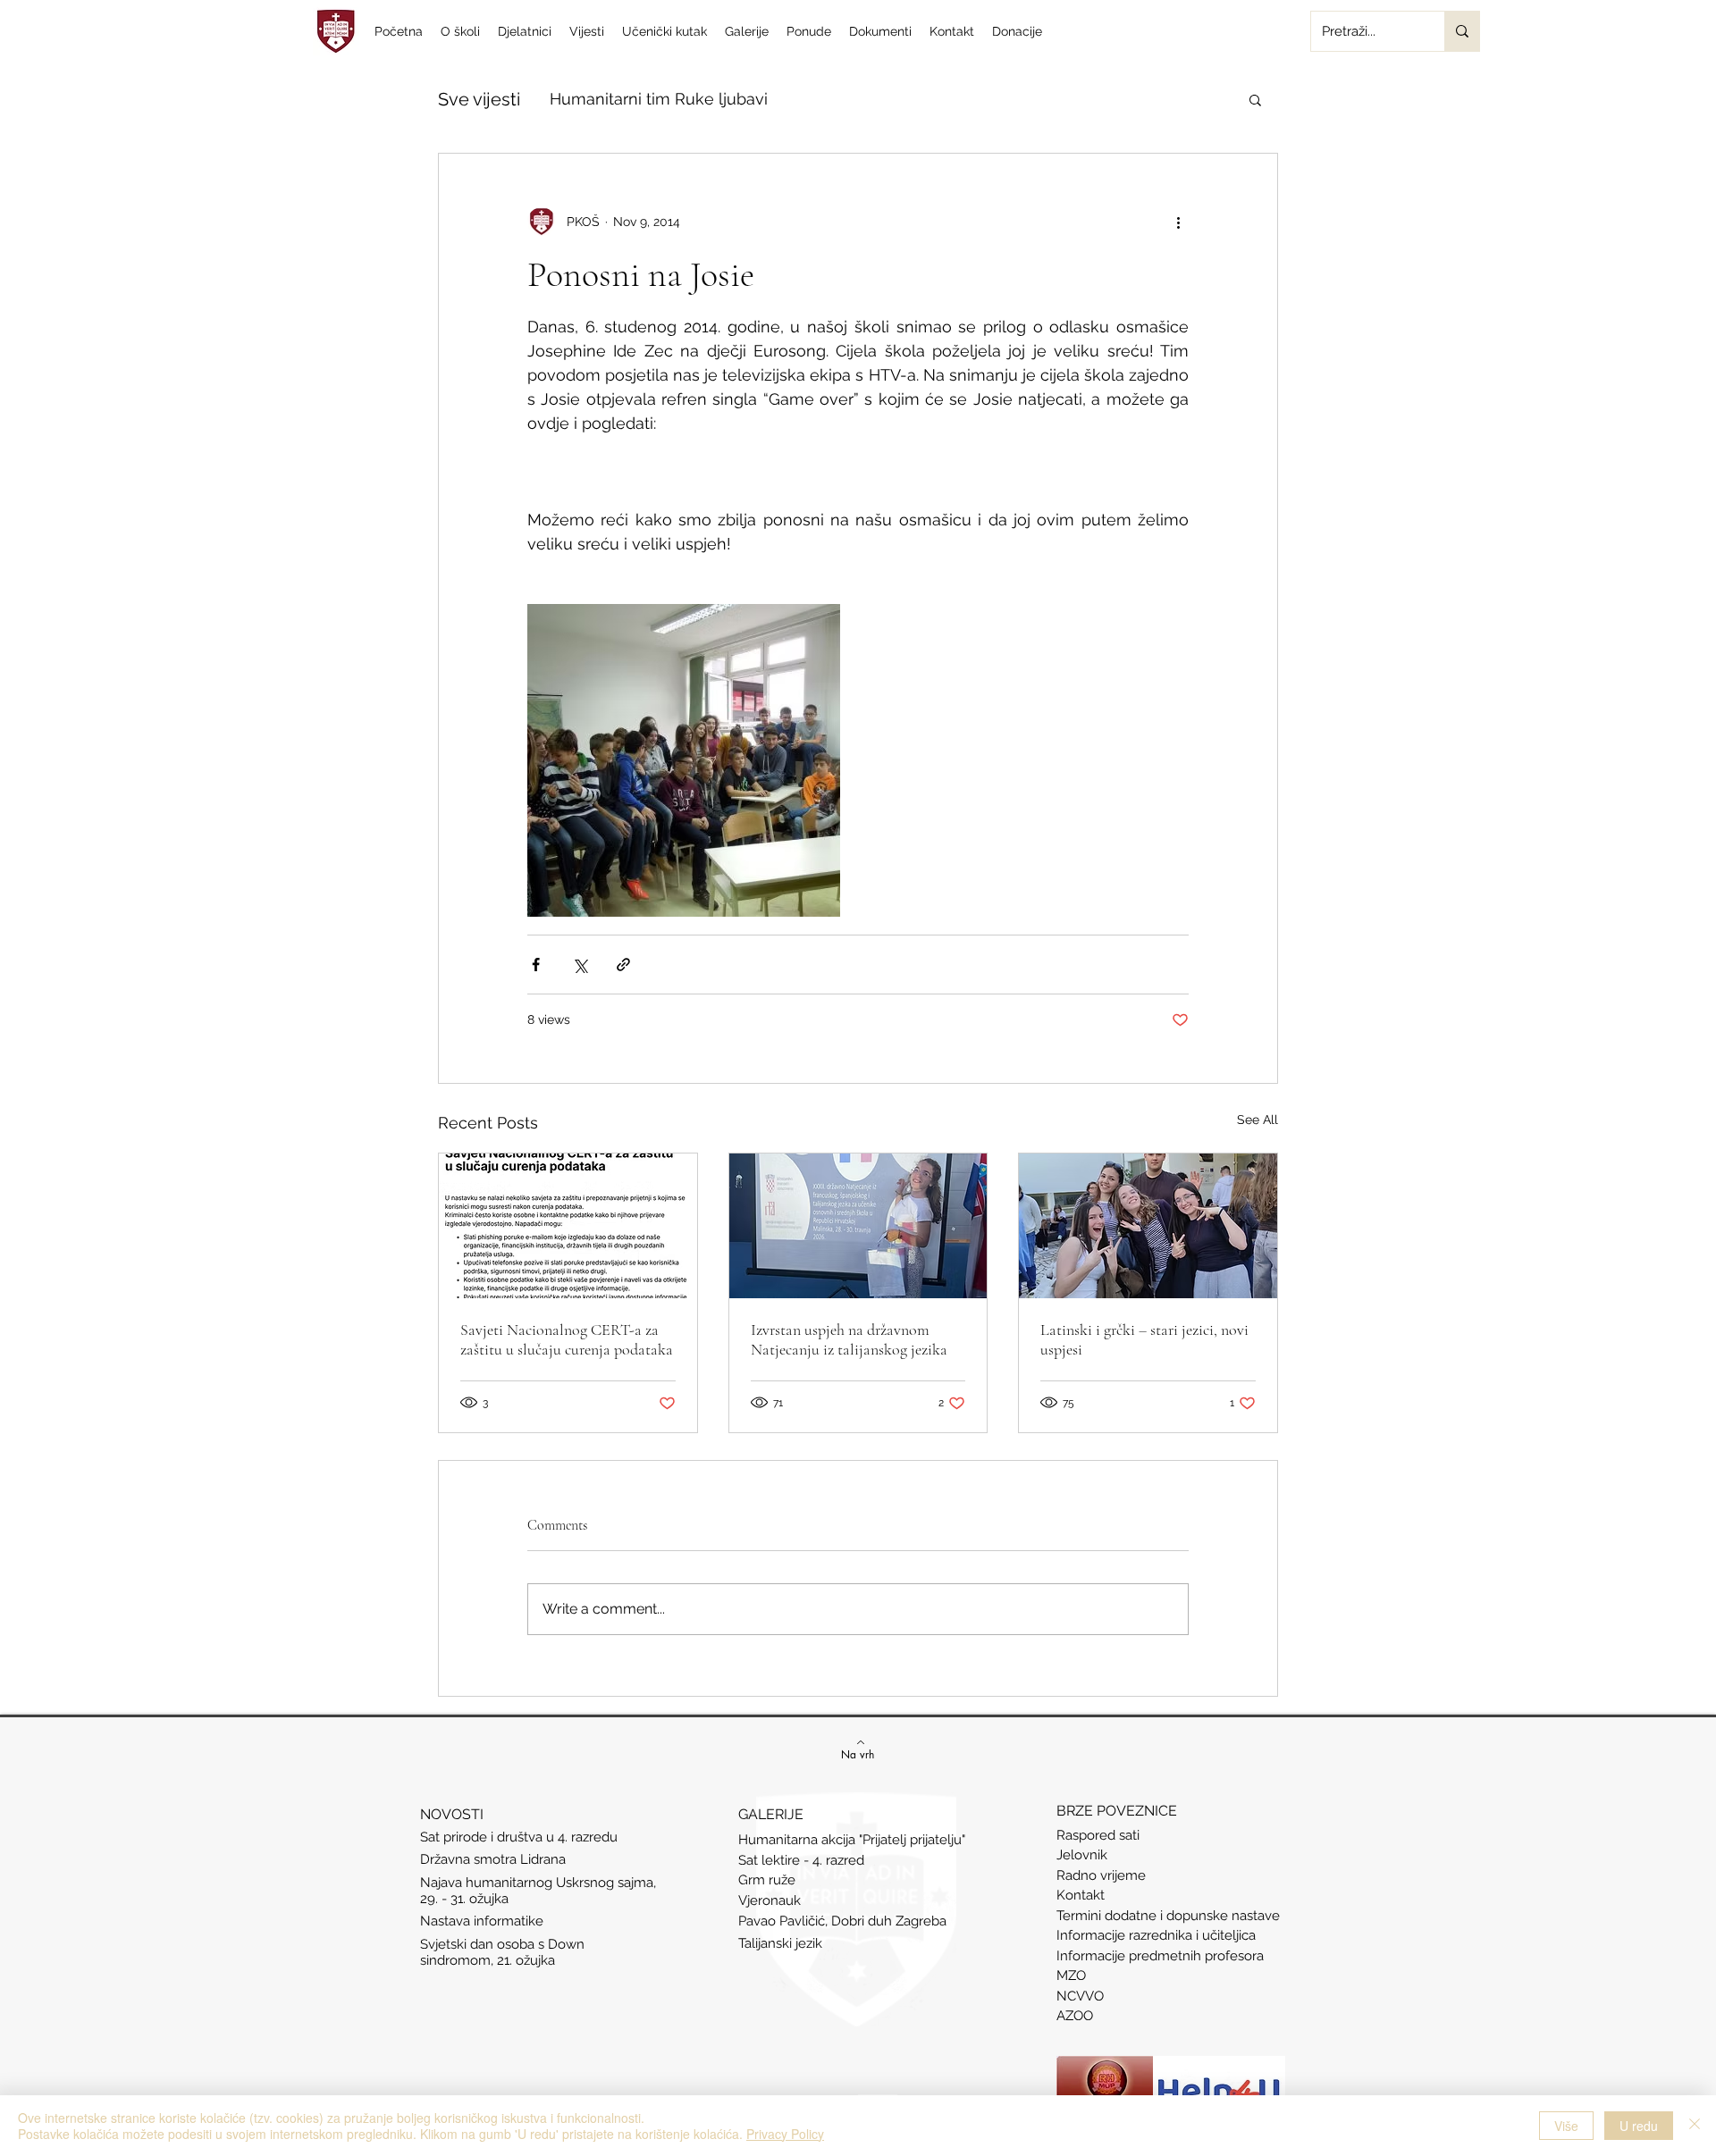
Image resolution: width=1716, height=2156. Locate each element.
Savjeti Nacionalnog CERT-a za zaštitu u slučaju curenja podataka (567, 1339)
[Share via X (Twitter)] (580, 965)
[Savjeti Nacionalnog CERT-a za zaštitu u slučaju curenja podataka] (568, 1226)
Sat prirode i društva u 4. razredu (519, 1837)
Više (1566, 2126)
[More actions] (1178, 222)
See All (1258, 1120)
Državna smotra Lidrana (493, 1859)
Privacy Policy (785, 2134)
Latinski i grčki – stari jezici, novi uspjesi (1144, 1339)
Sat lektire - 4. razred (801, 1860)
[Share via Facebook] (536, 965)
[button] (1255, 99)
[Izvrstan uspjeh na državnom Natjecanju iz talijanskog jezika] (858, 1226)
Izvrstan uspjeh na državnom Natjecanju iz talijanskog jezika (849, 1339)
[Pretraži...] (1462, 31)
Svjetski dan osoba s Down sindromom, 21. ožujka (502, 1952)
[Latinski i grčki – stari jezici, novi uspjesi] (1148, 1226)
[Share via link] (623, 965)
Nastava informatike (484, 1921)
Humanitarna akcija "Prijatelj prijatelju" (852, 1840)
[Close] (1695, 2126)
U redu (1639, 2126)
